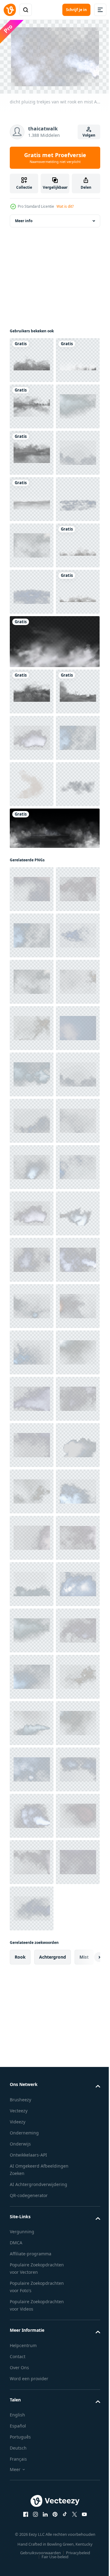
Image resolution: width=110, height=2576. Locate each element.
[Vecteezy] (10, 10)
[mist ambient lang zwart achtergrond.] (32, 357)
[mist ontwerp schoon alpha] (32, 403)
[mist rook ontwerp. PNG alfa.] (32, 450)
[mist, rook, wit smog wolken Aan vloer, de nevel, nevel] (54, 1242)
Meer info (24, 218)
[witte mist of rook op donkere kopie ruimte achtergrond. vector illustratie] (54, 917)
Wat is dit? (65, 206)
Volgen (89, 135)
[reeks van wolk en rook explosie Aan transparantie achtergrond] (32, 1152)
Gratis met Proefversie (55, 158)
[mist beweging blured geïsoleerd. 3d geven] (32, 681)
